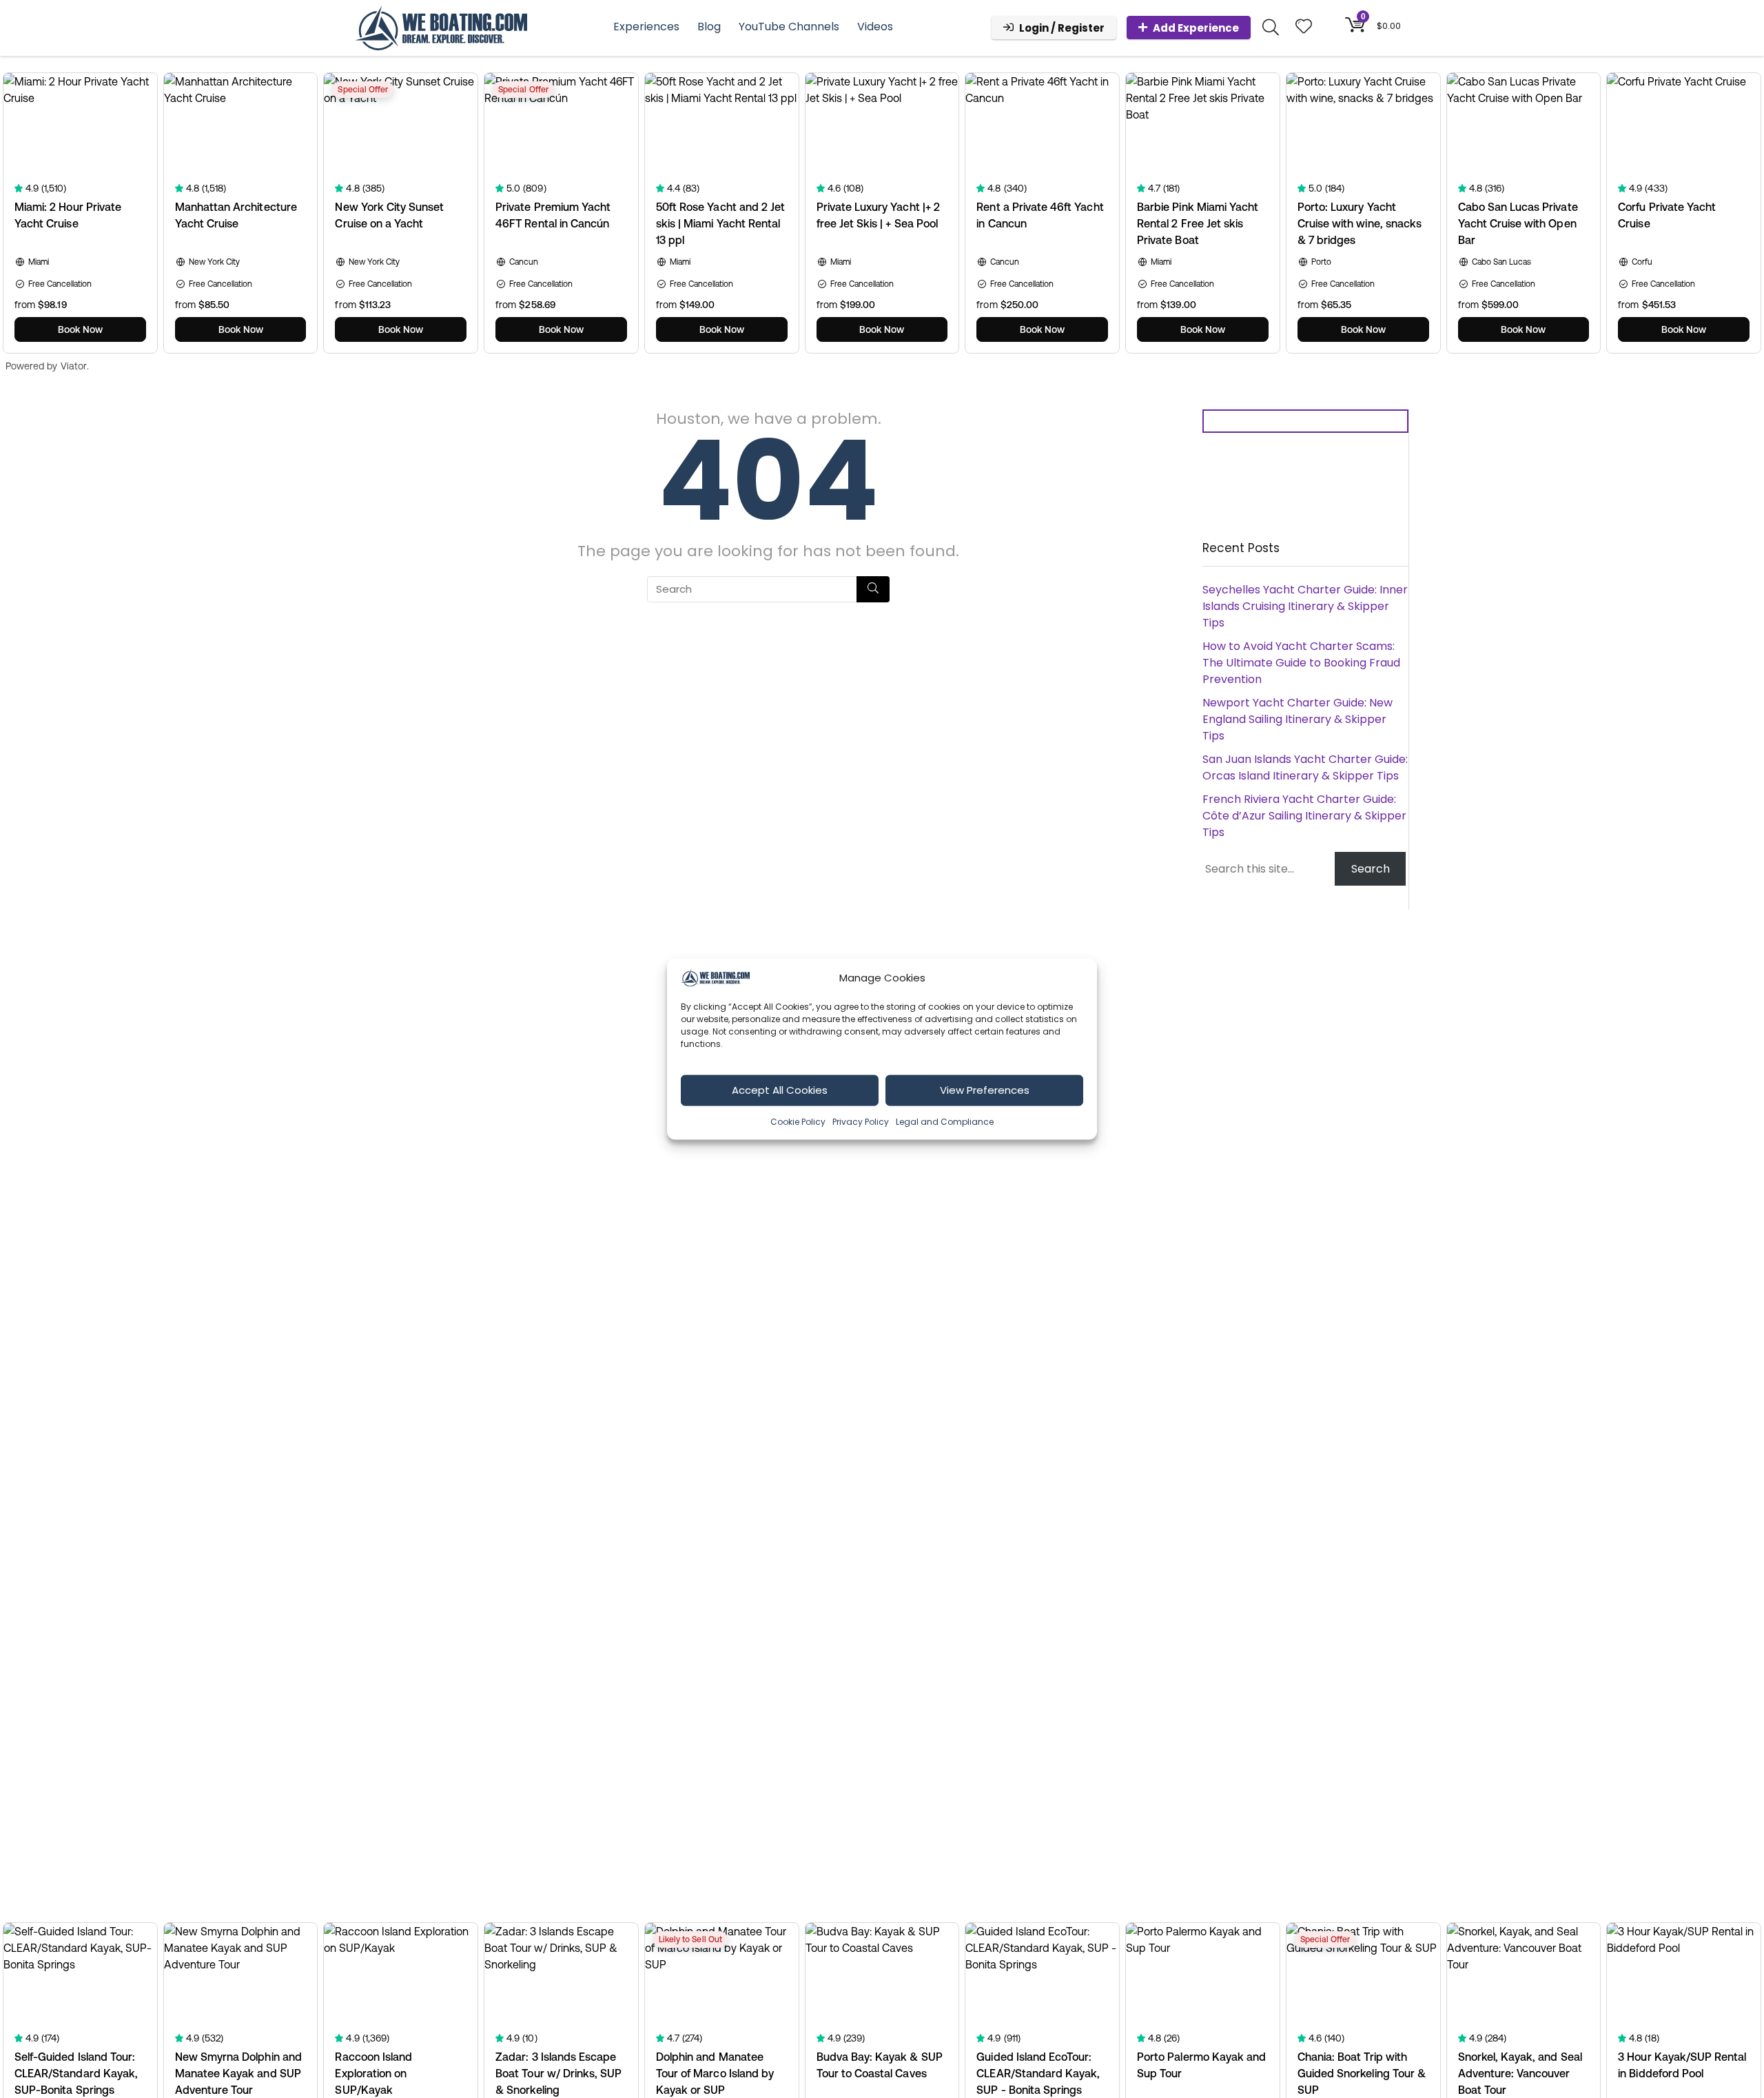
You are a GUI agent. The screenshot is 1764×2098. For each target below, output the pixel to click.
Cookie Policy (798, 1121)
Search (1371, 869)
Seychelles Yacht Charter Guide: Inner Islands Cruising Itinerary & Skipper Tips (1305, 606)
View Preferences (985, 1090)
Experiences (646, 27)
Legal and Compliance (945, 1121)
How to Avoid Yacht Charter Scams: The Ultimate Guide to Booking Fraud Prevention (1301, 663)
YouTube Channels (789, 27)
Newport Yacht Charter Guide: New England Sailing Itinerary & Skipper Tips (1298, 719)
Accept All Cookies (780, 1090)
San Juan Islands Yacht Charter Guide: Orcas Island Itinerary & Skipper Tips (1305, 767)
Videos (875, 27)
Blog (709, 27)
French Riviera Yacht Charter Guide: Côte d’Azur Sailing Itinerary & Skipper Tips (1304, 816)
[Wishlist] (1304, 27)
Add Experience (1196, 28)
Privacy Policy (861, 1121)
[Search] (873, 589)
